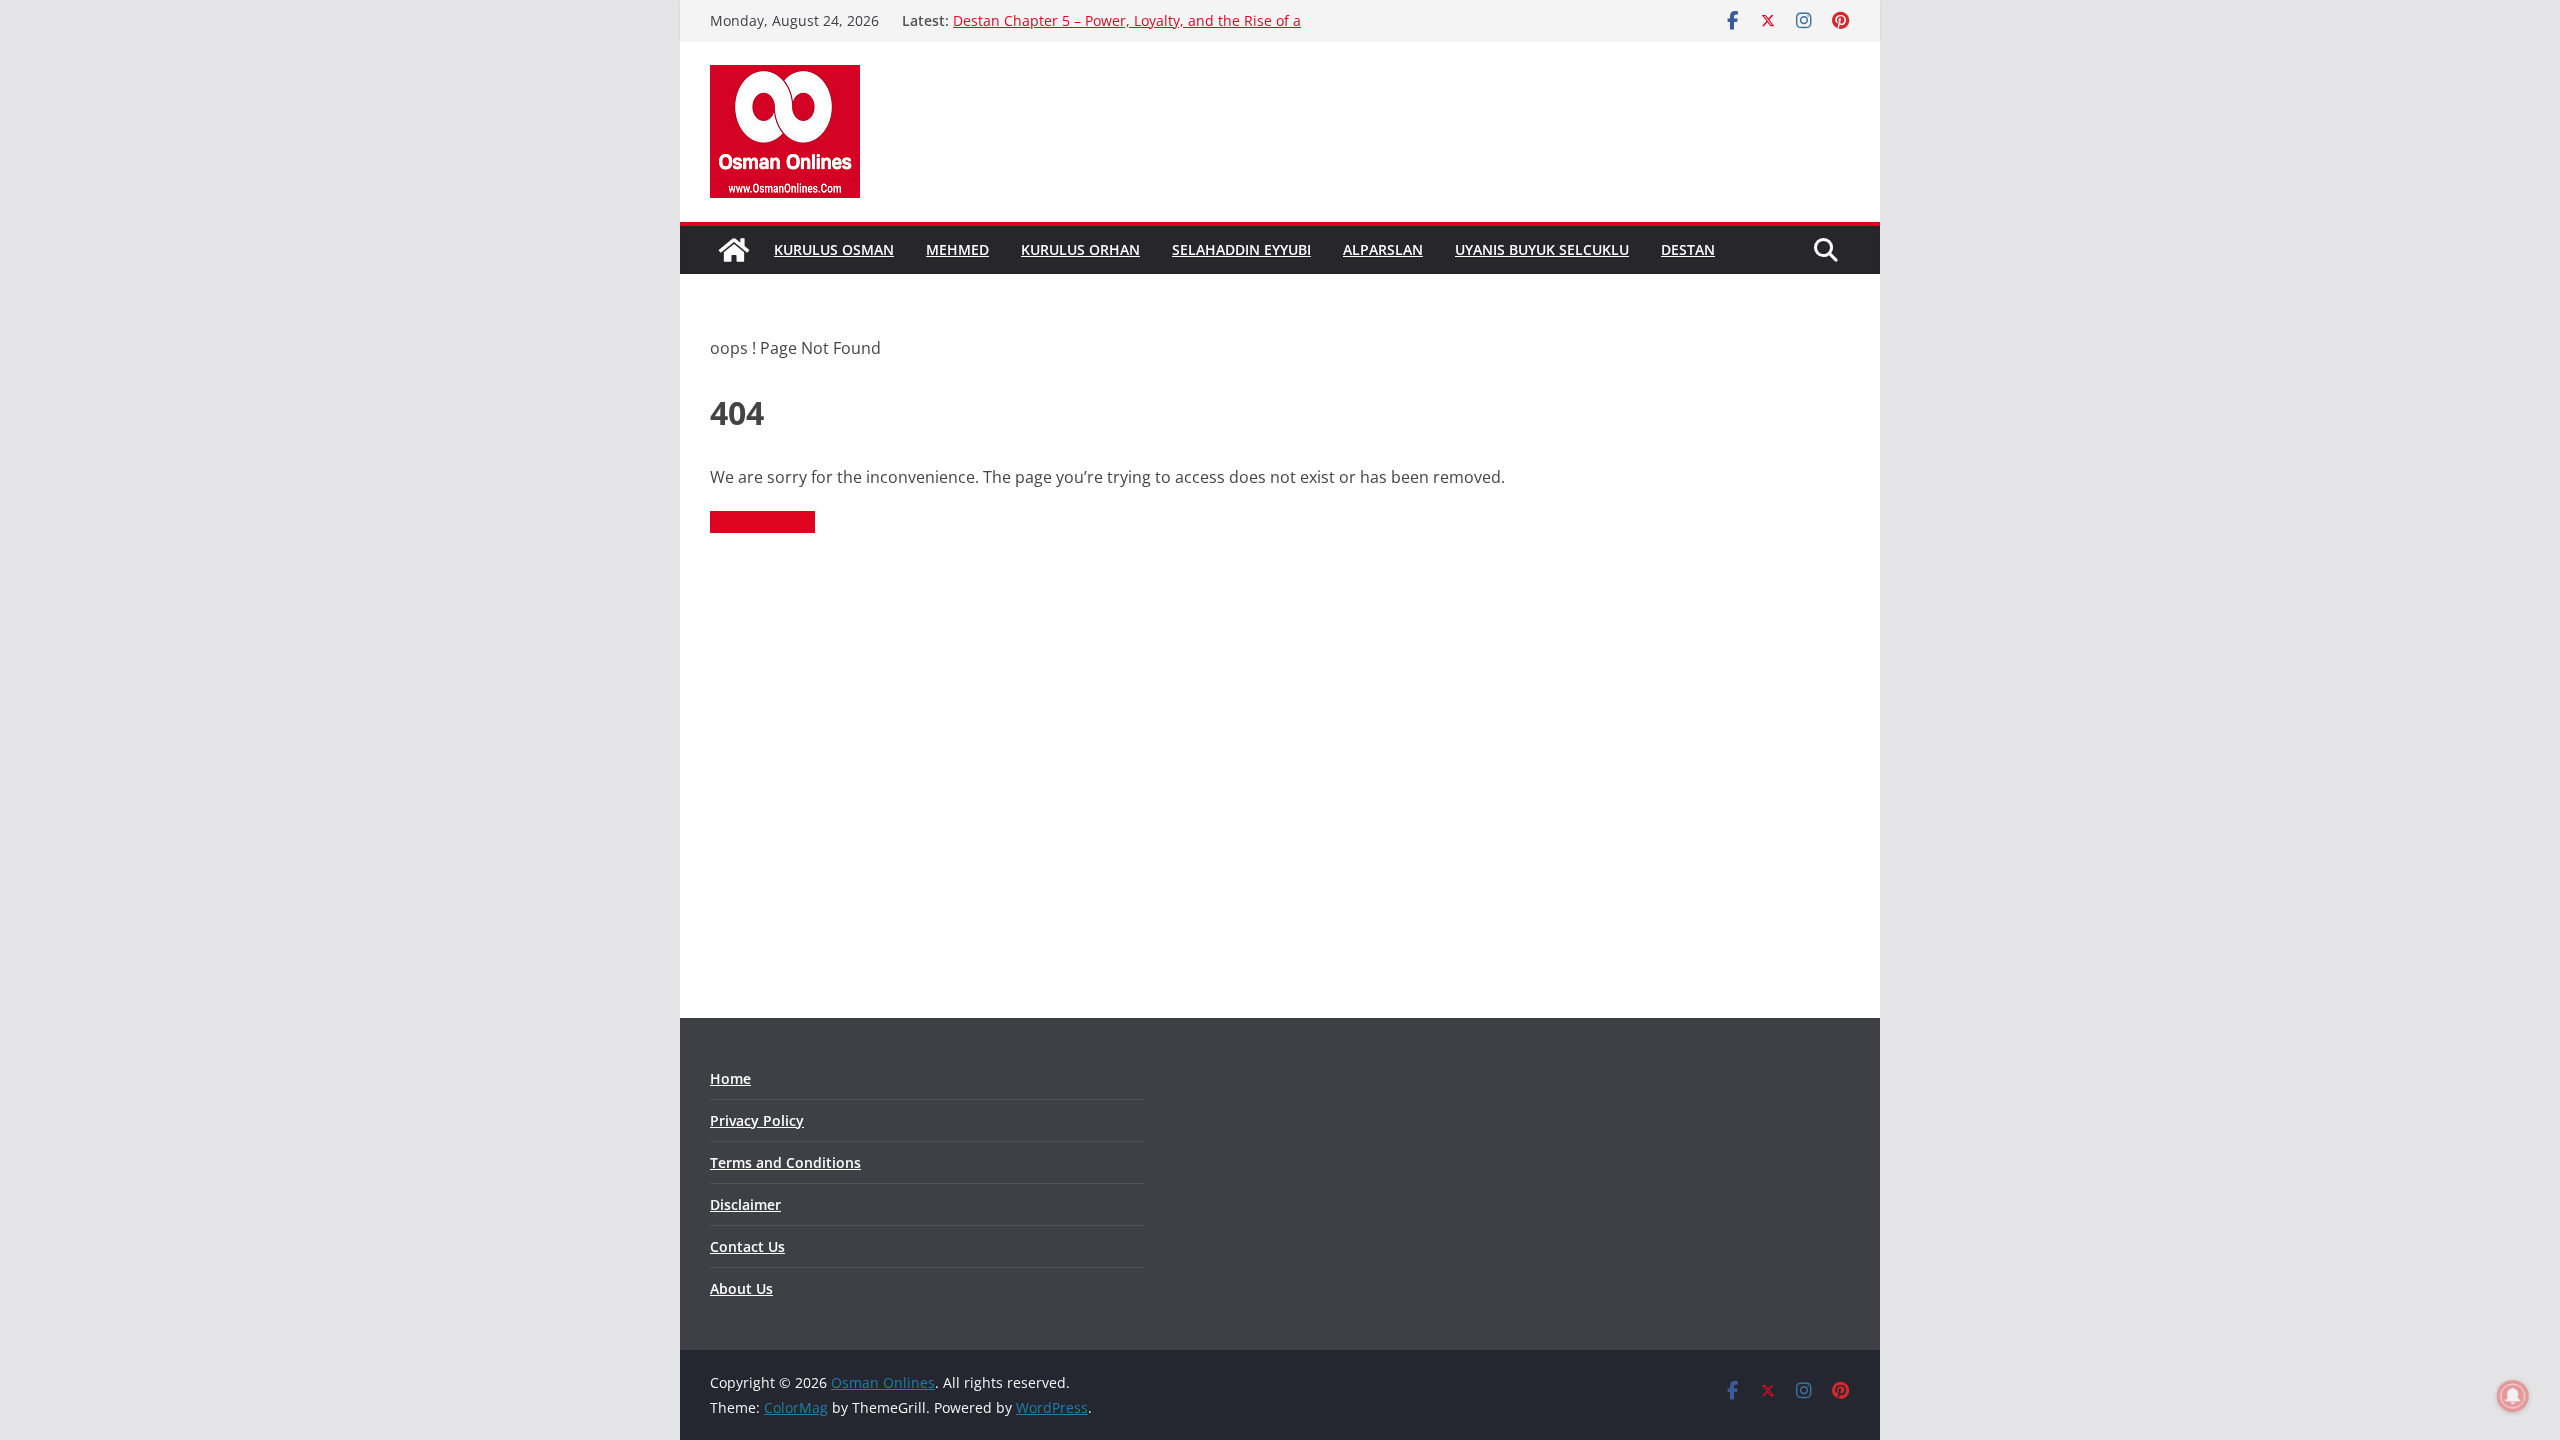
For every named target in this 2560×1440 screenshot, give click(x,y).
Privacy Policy (757, 1120)
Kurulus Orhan (1080, 249)
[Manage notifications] (2513, 1396)
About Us (741, 1288)
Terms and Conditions (785, 1162)
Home (730, 1078)
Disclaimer (745, 1204)
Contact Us (747, 1246)
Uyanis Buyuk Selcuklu (1542, 249)
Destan (1688, 249)
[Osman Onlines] (734, 250)
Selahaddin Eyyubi (1241, 249)
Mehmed (957, 249)
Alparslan (1383, 249)
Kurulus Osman (834, 249)
